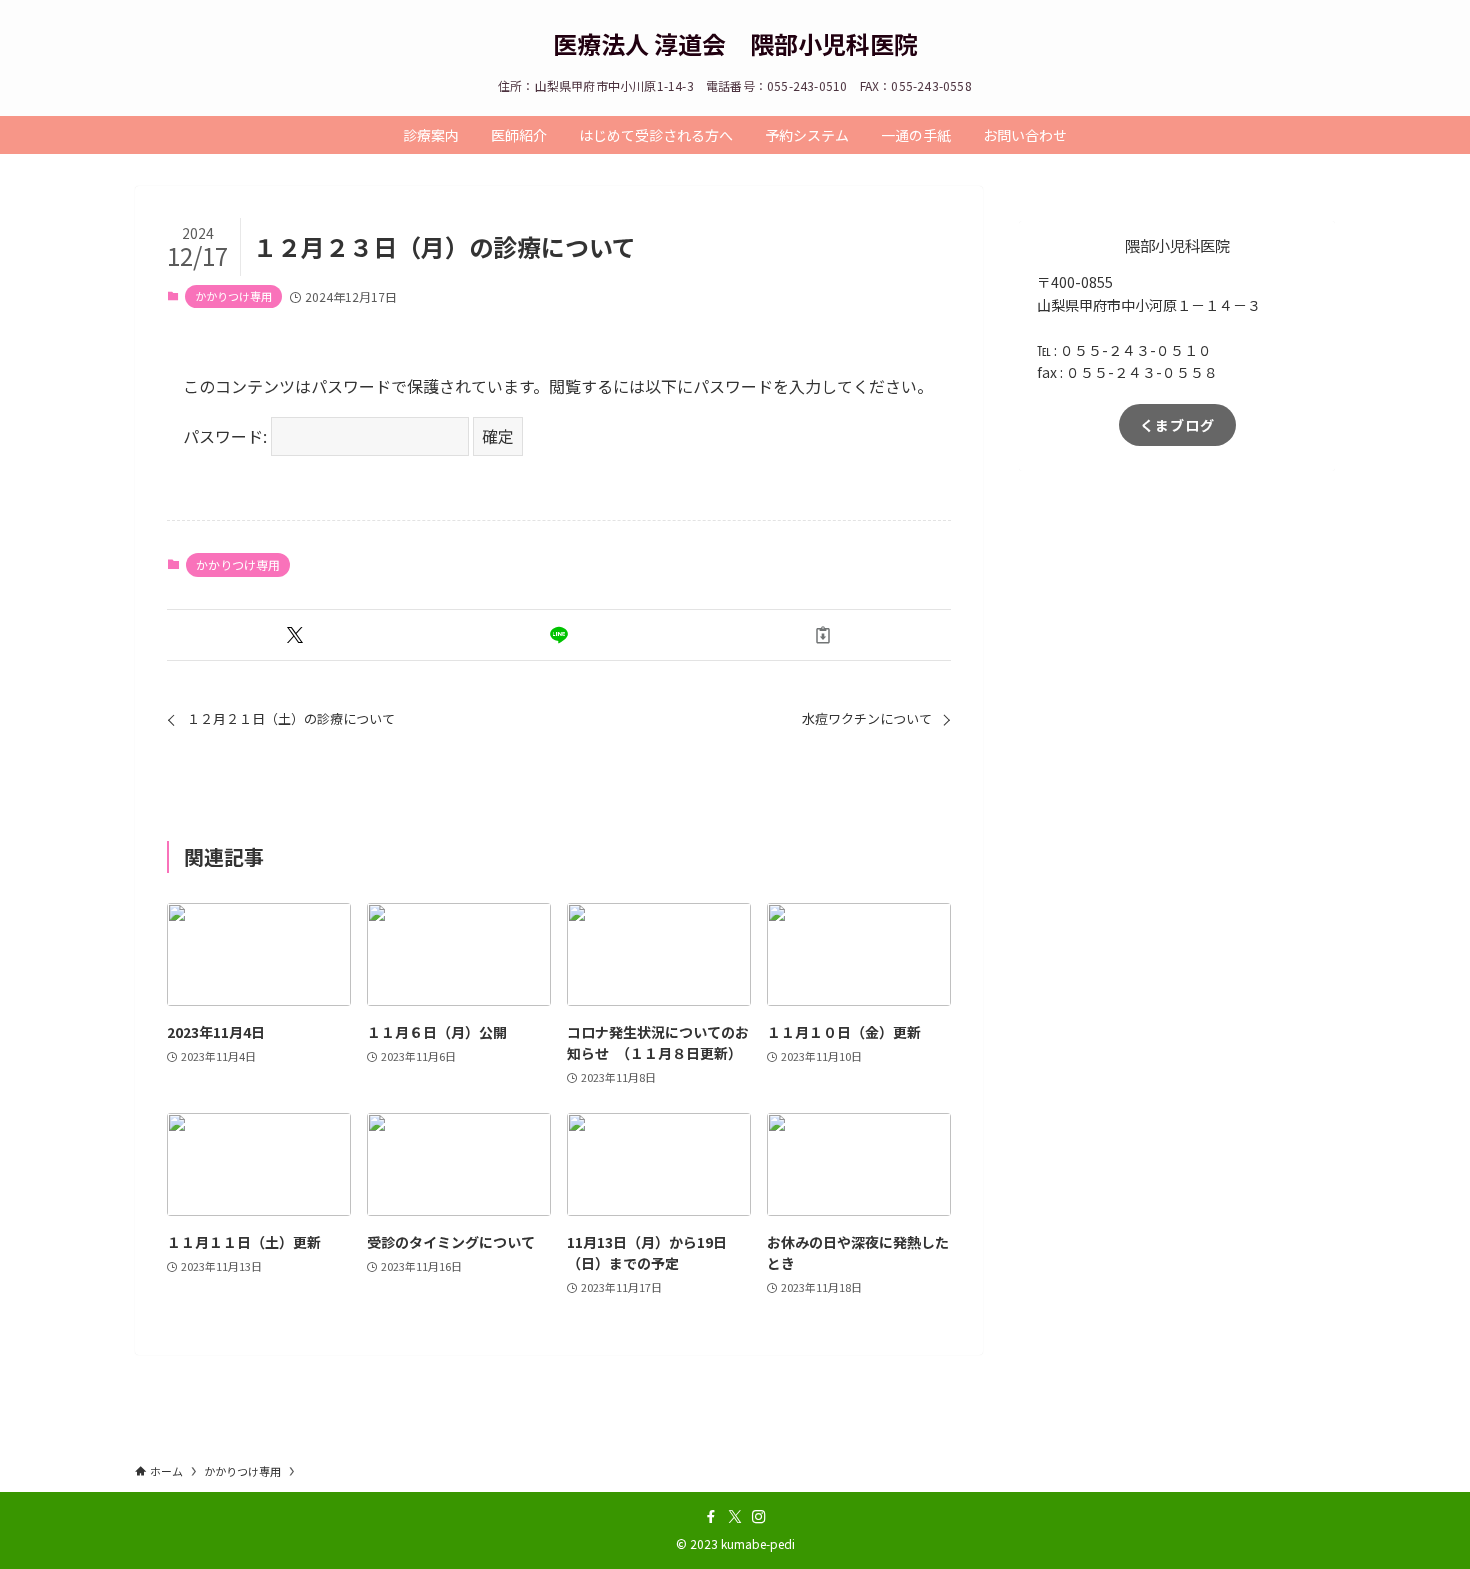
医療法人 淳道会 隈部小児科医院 (735, 44)
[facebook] (711, 1517)
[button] (295, 635)
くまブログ (1177, 425)
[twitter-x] (735, 1517)
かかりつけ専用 (233, 296)
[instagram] (759, 1517)
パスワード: (227, 436)
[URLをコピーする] (823, 635)
